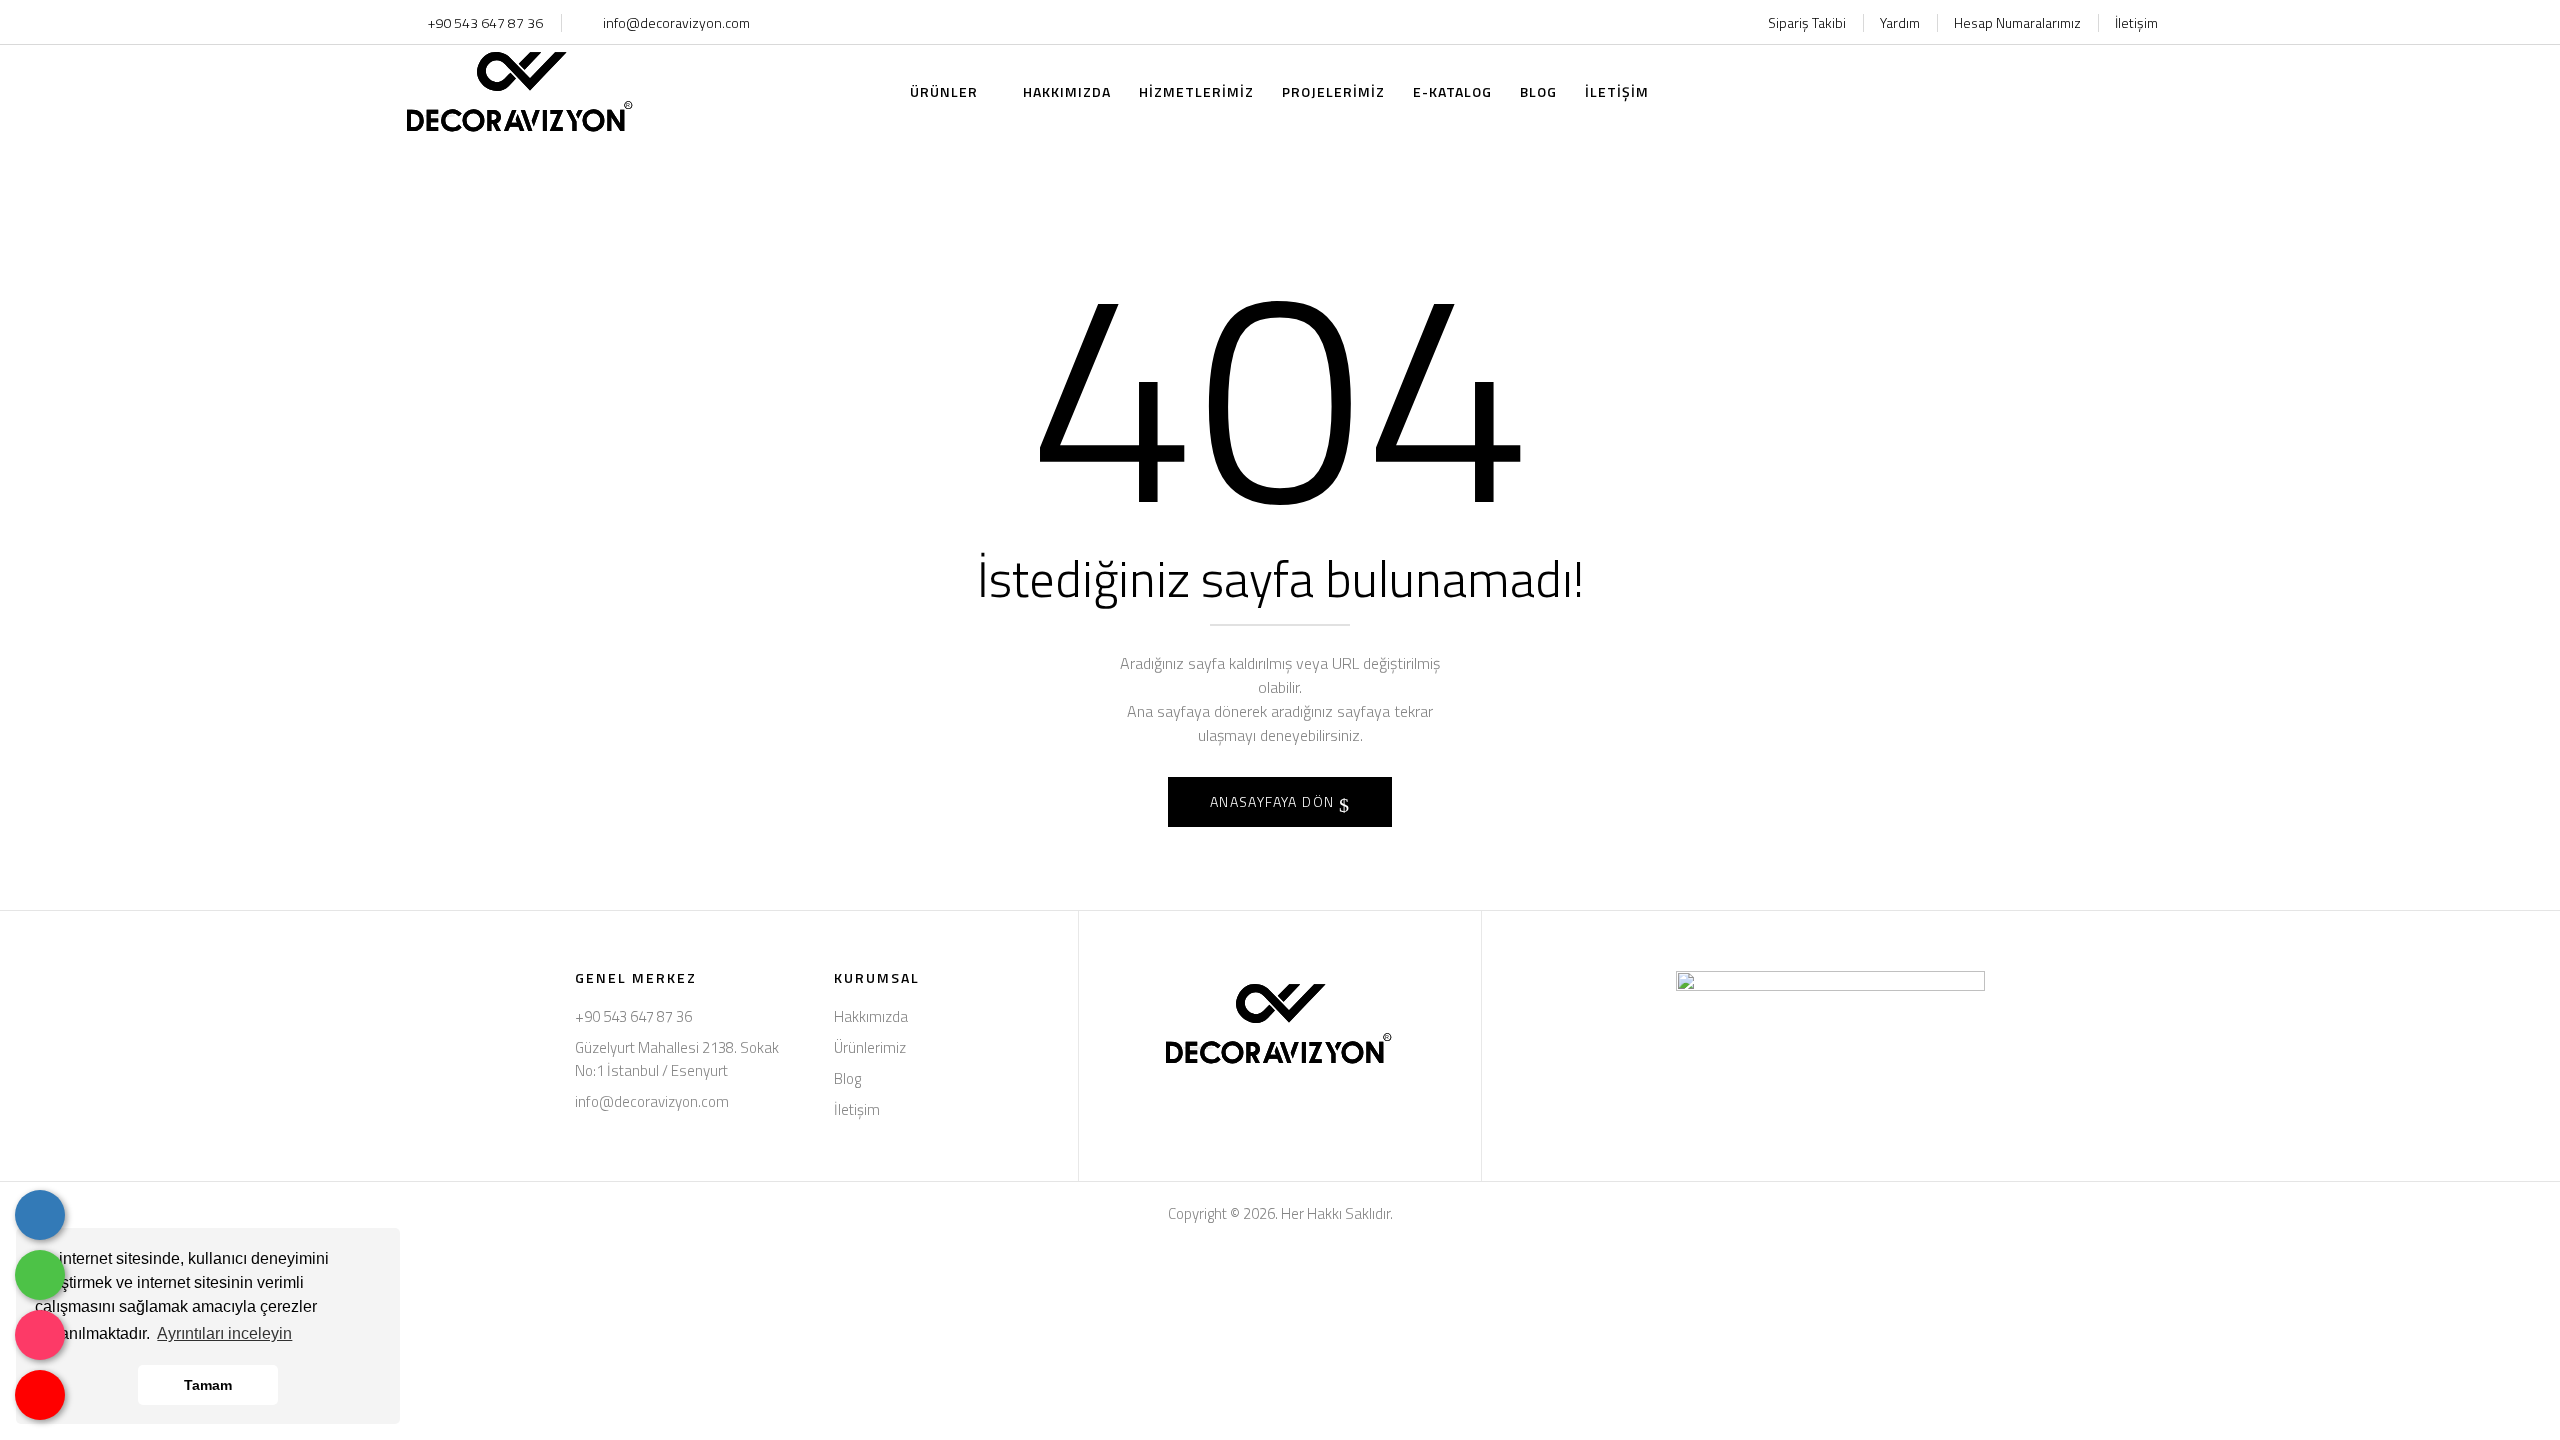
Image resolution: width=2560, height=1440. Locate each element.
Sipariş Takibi (1807, 22)
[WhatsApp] (40, 1275)
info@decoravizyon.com (676, 22)
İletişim (2136, 22)
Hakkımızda (871, 1016)
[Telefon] (40, 1215)
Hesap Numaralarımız (2017, 22)
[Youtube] (40, 1395)
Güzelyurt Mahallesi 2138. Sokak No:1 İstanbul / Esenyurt (677, 1059)
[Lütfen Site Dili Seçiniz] (2112, 92)
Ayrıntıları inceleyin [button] (224, 1333)
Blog (847, 1078)
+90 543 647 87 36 (484, 22)
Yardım (1900, 22)
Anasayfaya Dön (1274, 801)
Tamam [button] (208, 1385)
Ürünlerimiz (870, 1047)
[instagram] (40, 1335)
